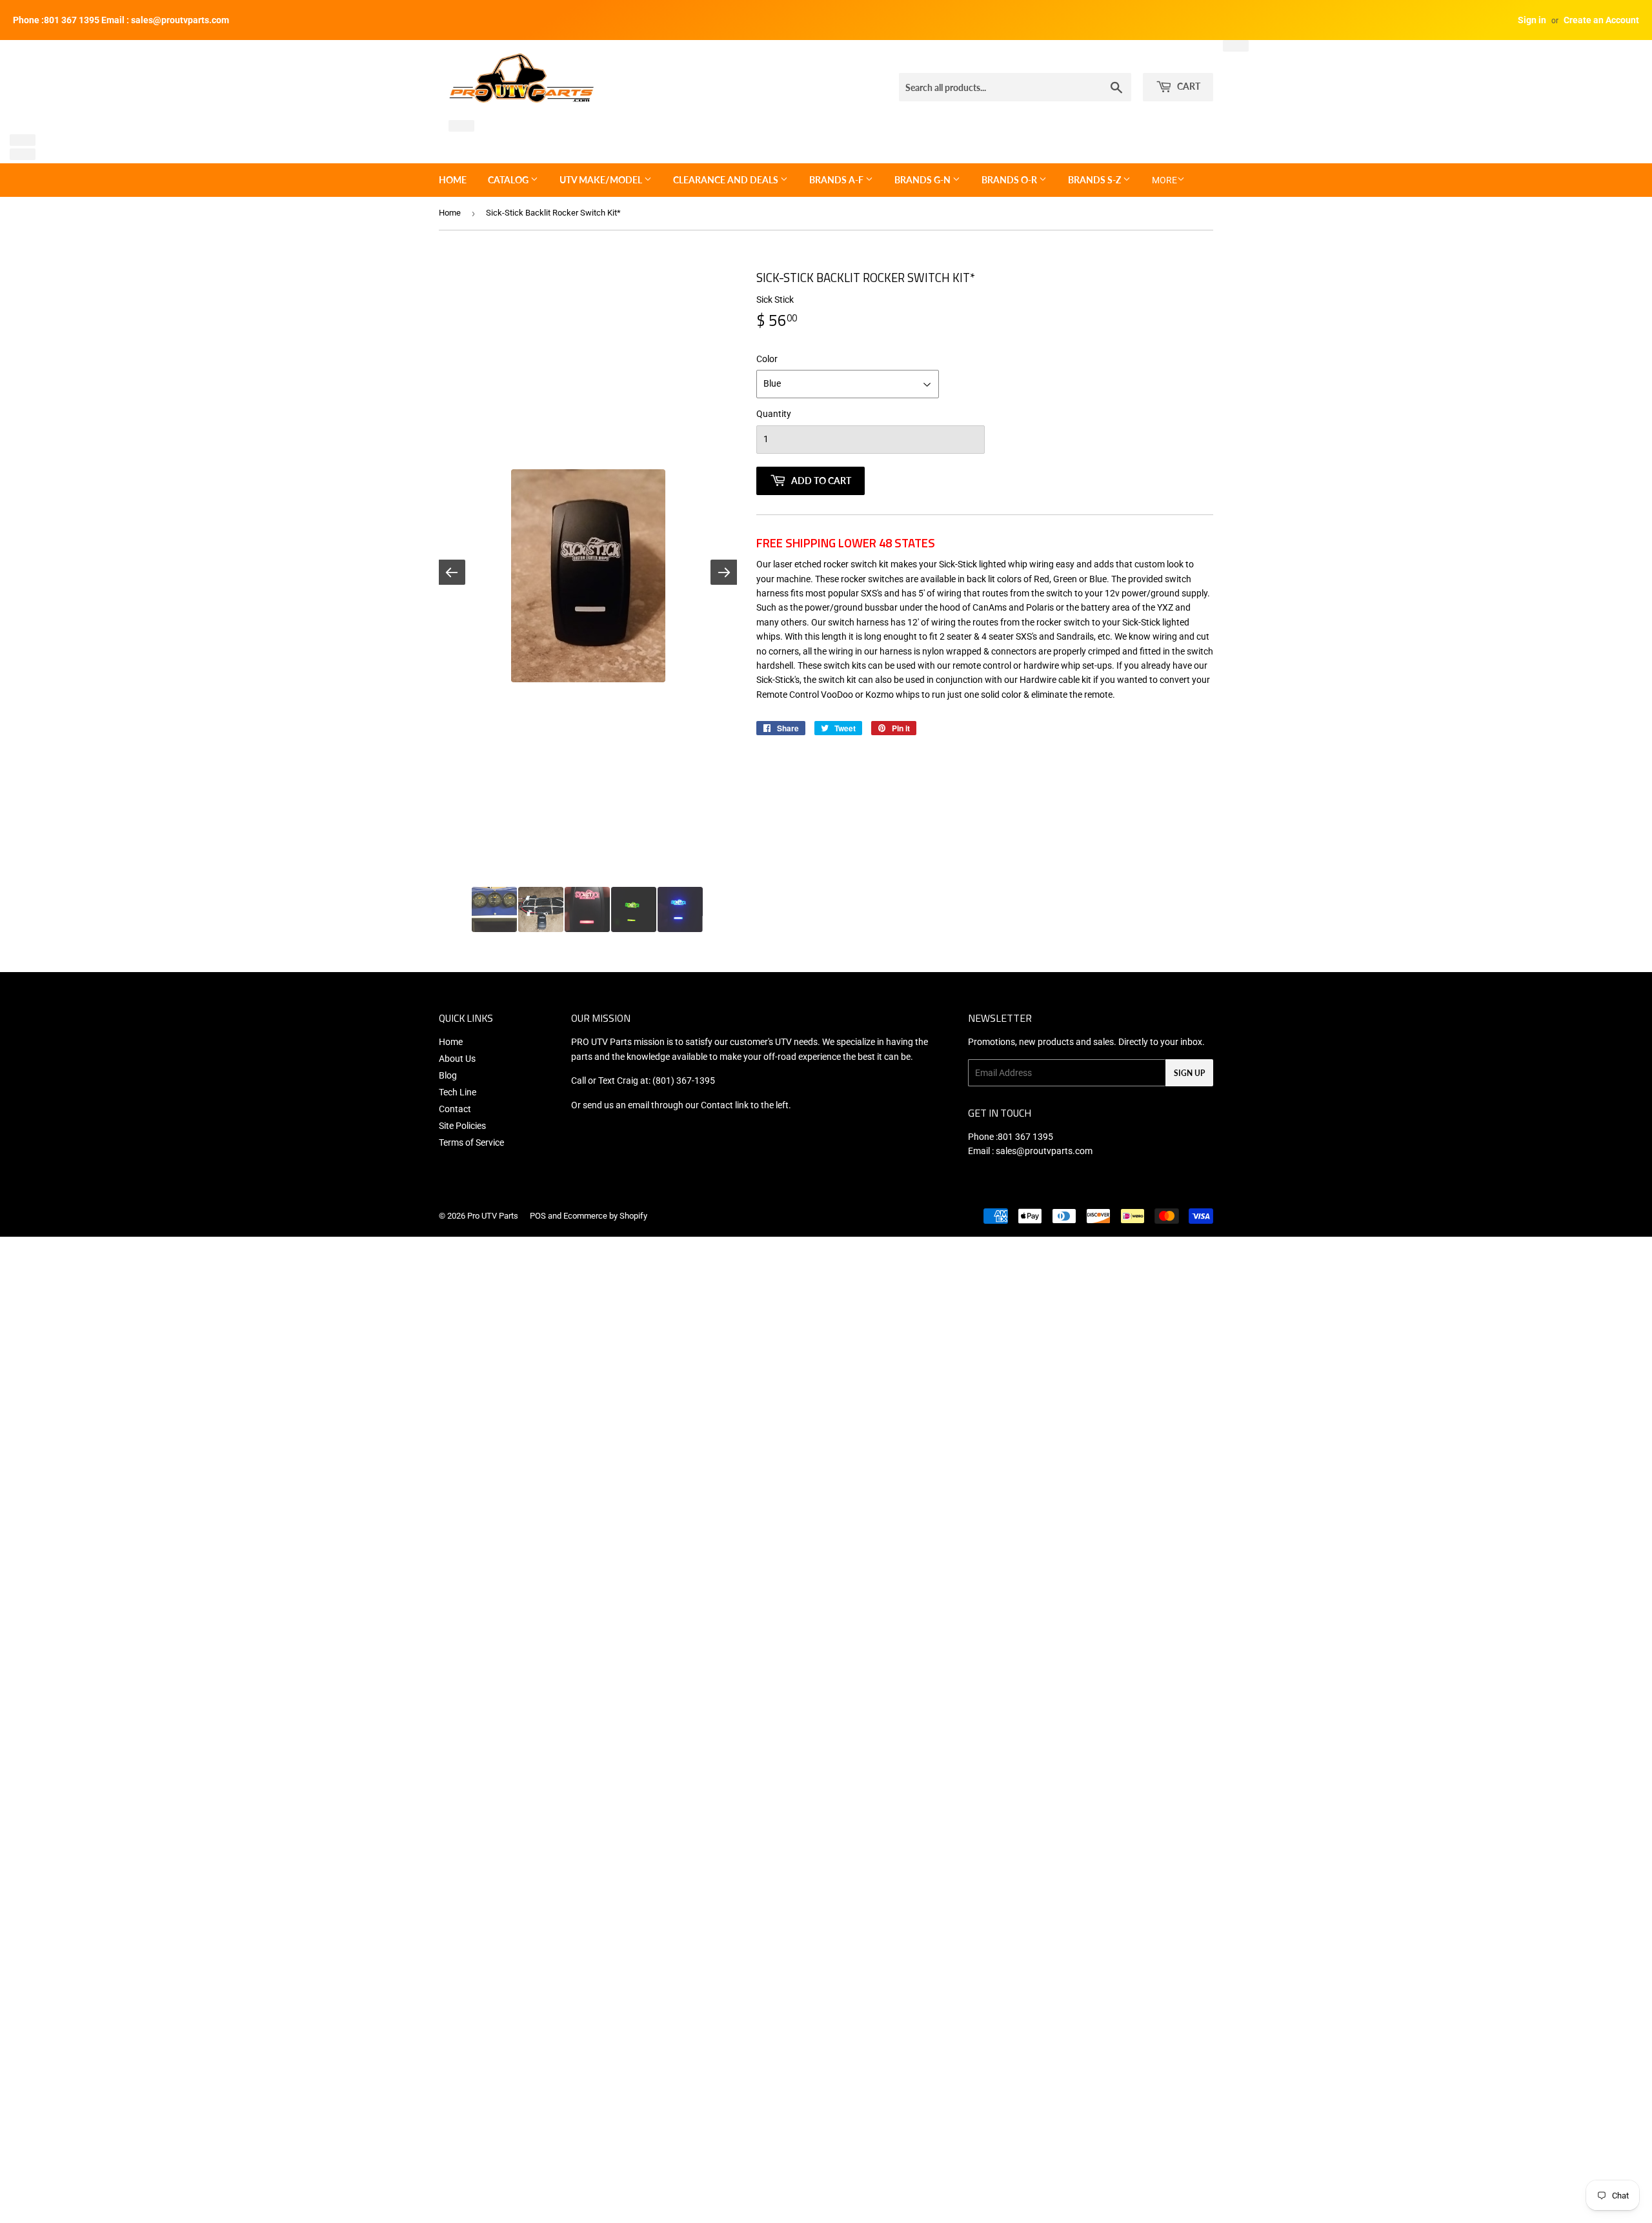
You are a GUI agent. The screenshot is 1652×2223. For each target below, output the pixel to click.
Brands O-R (1010, 180)
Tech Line (458, 1092)
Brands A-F (837, 180)
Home (453, 180)
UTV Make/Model (602, 180)
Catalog (509, 180)
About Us (457, 1059)
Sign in (1532, 20)
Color (767, 359)
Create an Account (1601, 20)
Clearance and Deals (727, 180)
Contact (455, 1109)
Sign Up (1189, 1073)
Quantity (774, 414)
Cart (1188, 86)
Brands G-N (923, 180)
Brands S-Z (1095, 180)
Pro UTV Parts (493, 1216)
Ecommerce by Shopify (605, 1216)
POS (538, 1216)
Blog (448, 1075)
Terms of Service (471, 1142)
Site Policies (462, 1126)
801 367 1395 (1025, 1137)
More (1164, 180)
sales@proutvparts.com (1044, 1151)
